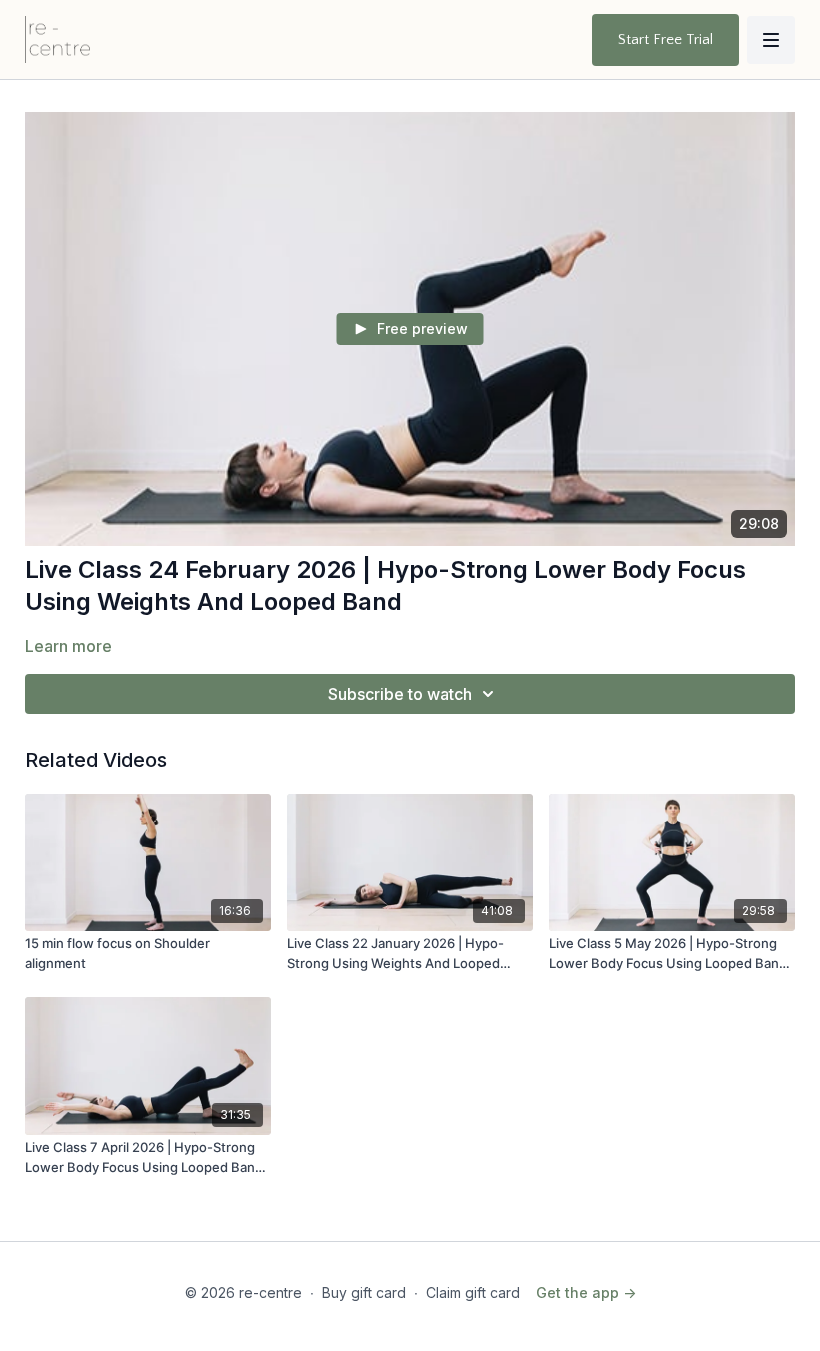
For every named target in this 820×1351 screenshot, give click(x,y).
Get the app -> (586, 1292)
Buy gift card (364, 1292)
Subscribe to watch (400, 694)
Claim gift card (473, 1292)
